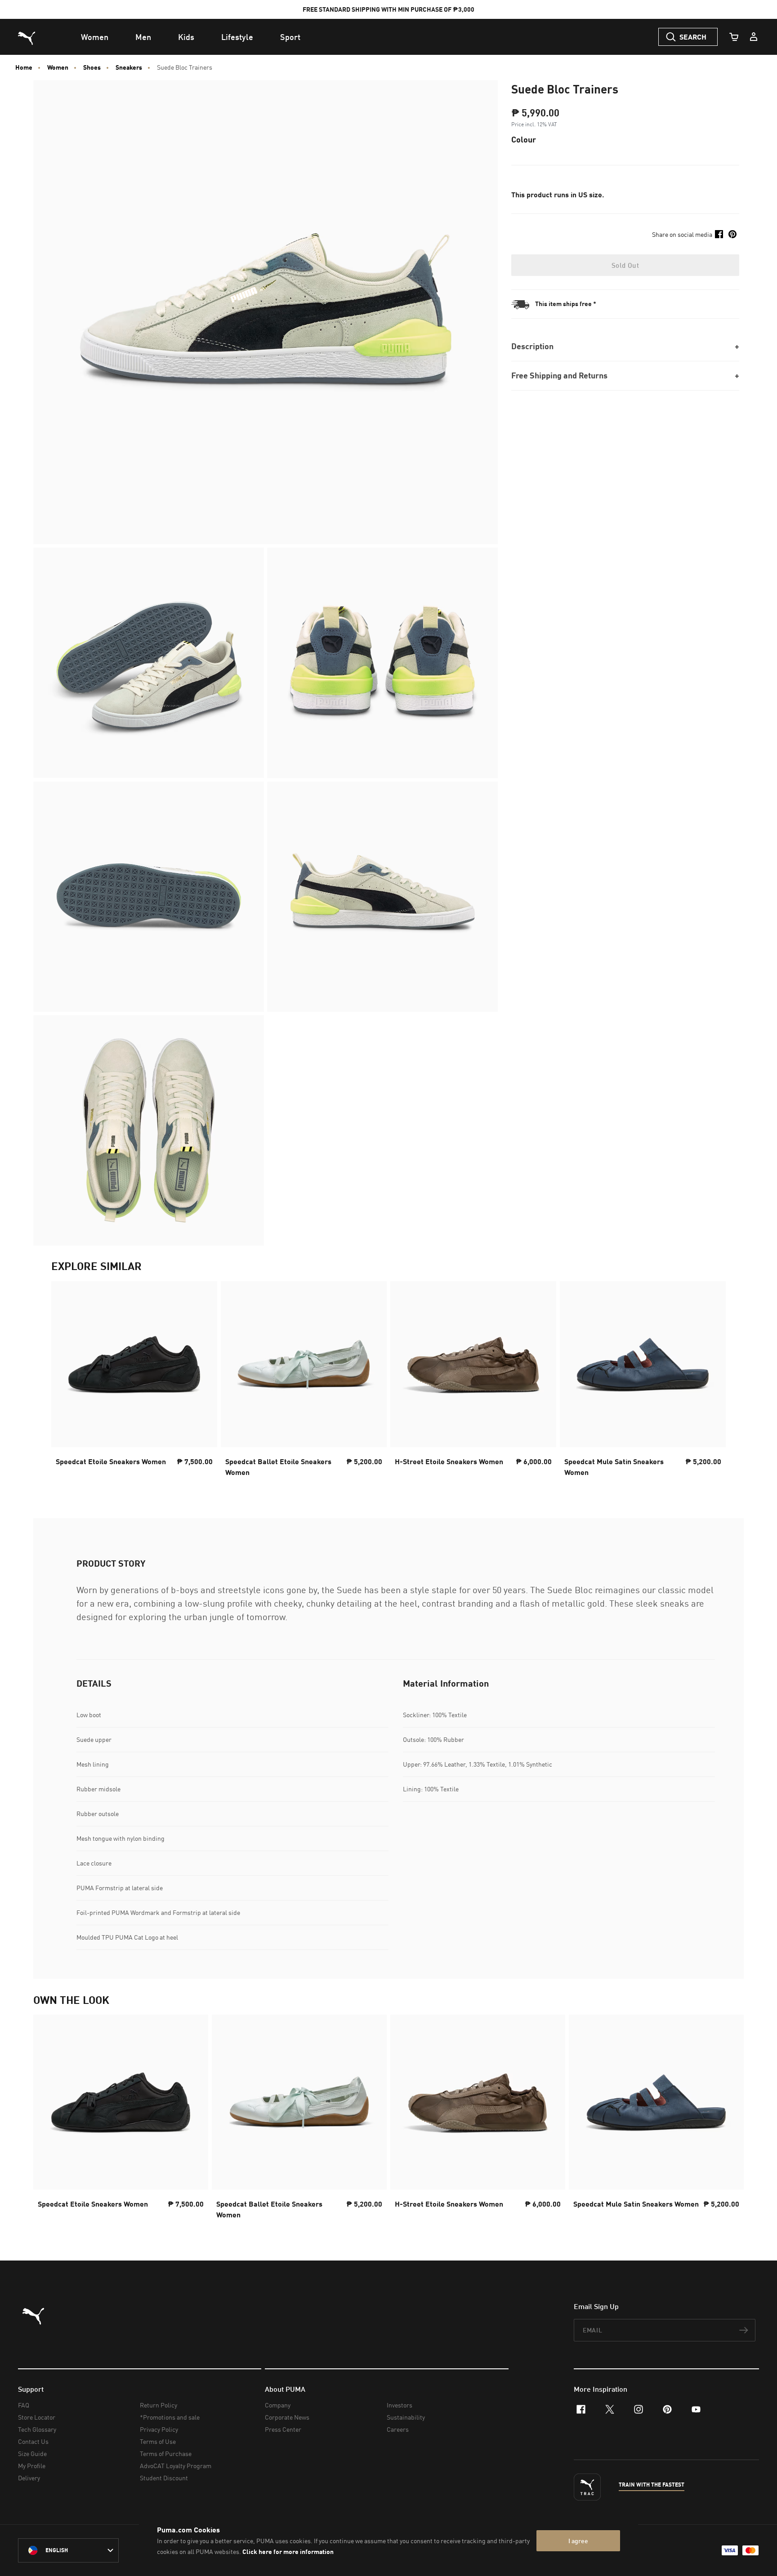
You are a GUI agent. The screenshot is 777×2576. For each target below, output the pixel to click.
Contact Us (33, 2441)
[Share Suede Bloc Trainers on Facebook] (719, 234)
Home (24, 67)
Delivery (29, 2478)
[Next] (711, 1381)
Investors (400, 2405)
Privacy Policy (159, 2429)
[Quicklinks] (754, 37)
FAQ (24, 2405)
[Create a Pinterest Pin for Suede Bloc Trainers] (732, 234)
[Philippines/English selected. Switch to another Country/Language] (68, 2550)
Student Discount (164, 2478)
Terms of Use (158, 2441)
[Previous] (66, 1381)
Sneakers (129, 67)
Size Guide (32, 2454)
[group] (134, 1382)
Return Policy (159, 2405)
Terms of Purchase (166, 2454)
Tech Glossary (37, 2429)
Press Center (283, 2429)
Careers (398, 2429)
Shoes (92, 67)
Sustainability (406, 2417)
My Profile (32, 2466)
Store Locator (37, 2417)
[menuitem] (95, 37)
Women (58, 67)
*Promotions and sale (170, 2417)
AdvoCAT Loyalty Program (176, 2466)
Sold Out (625, 265)
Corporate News (287, 2417)
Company (278, 2405)
